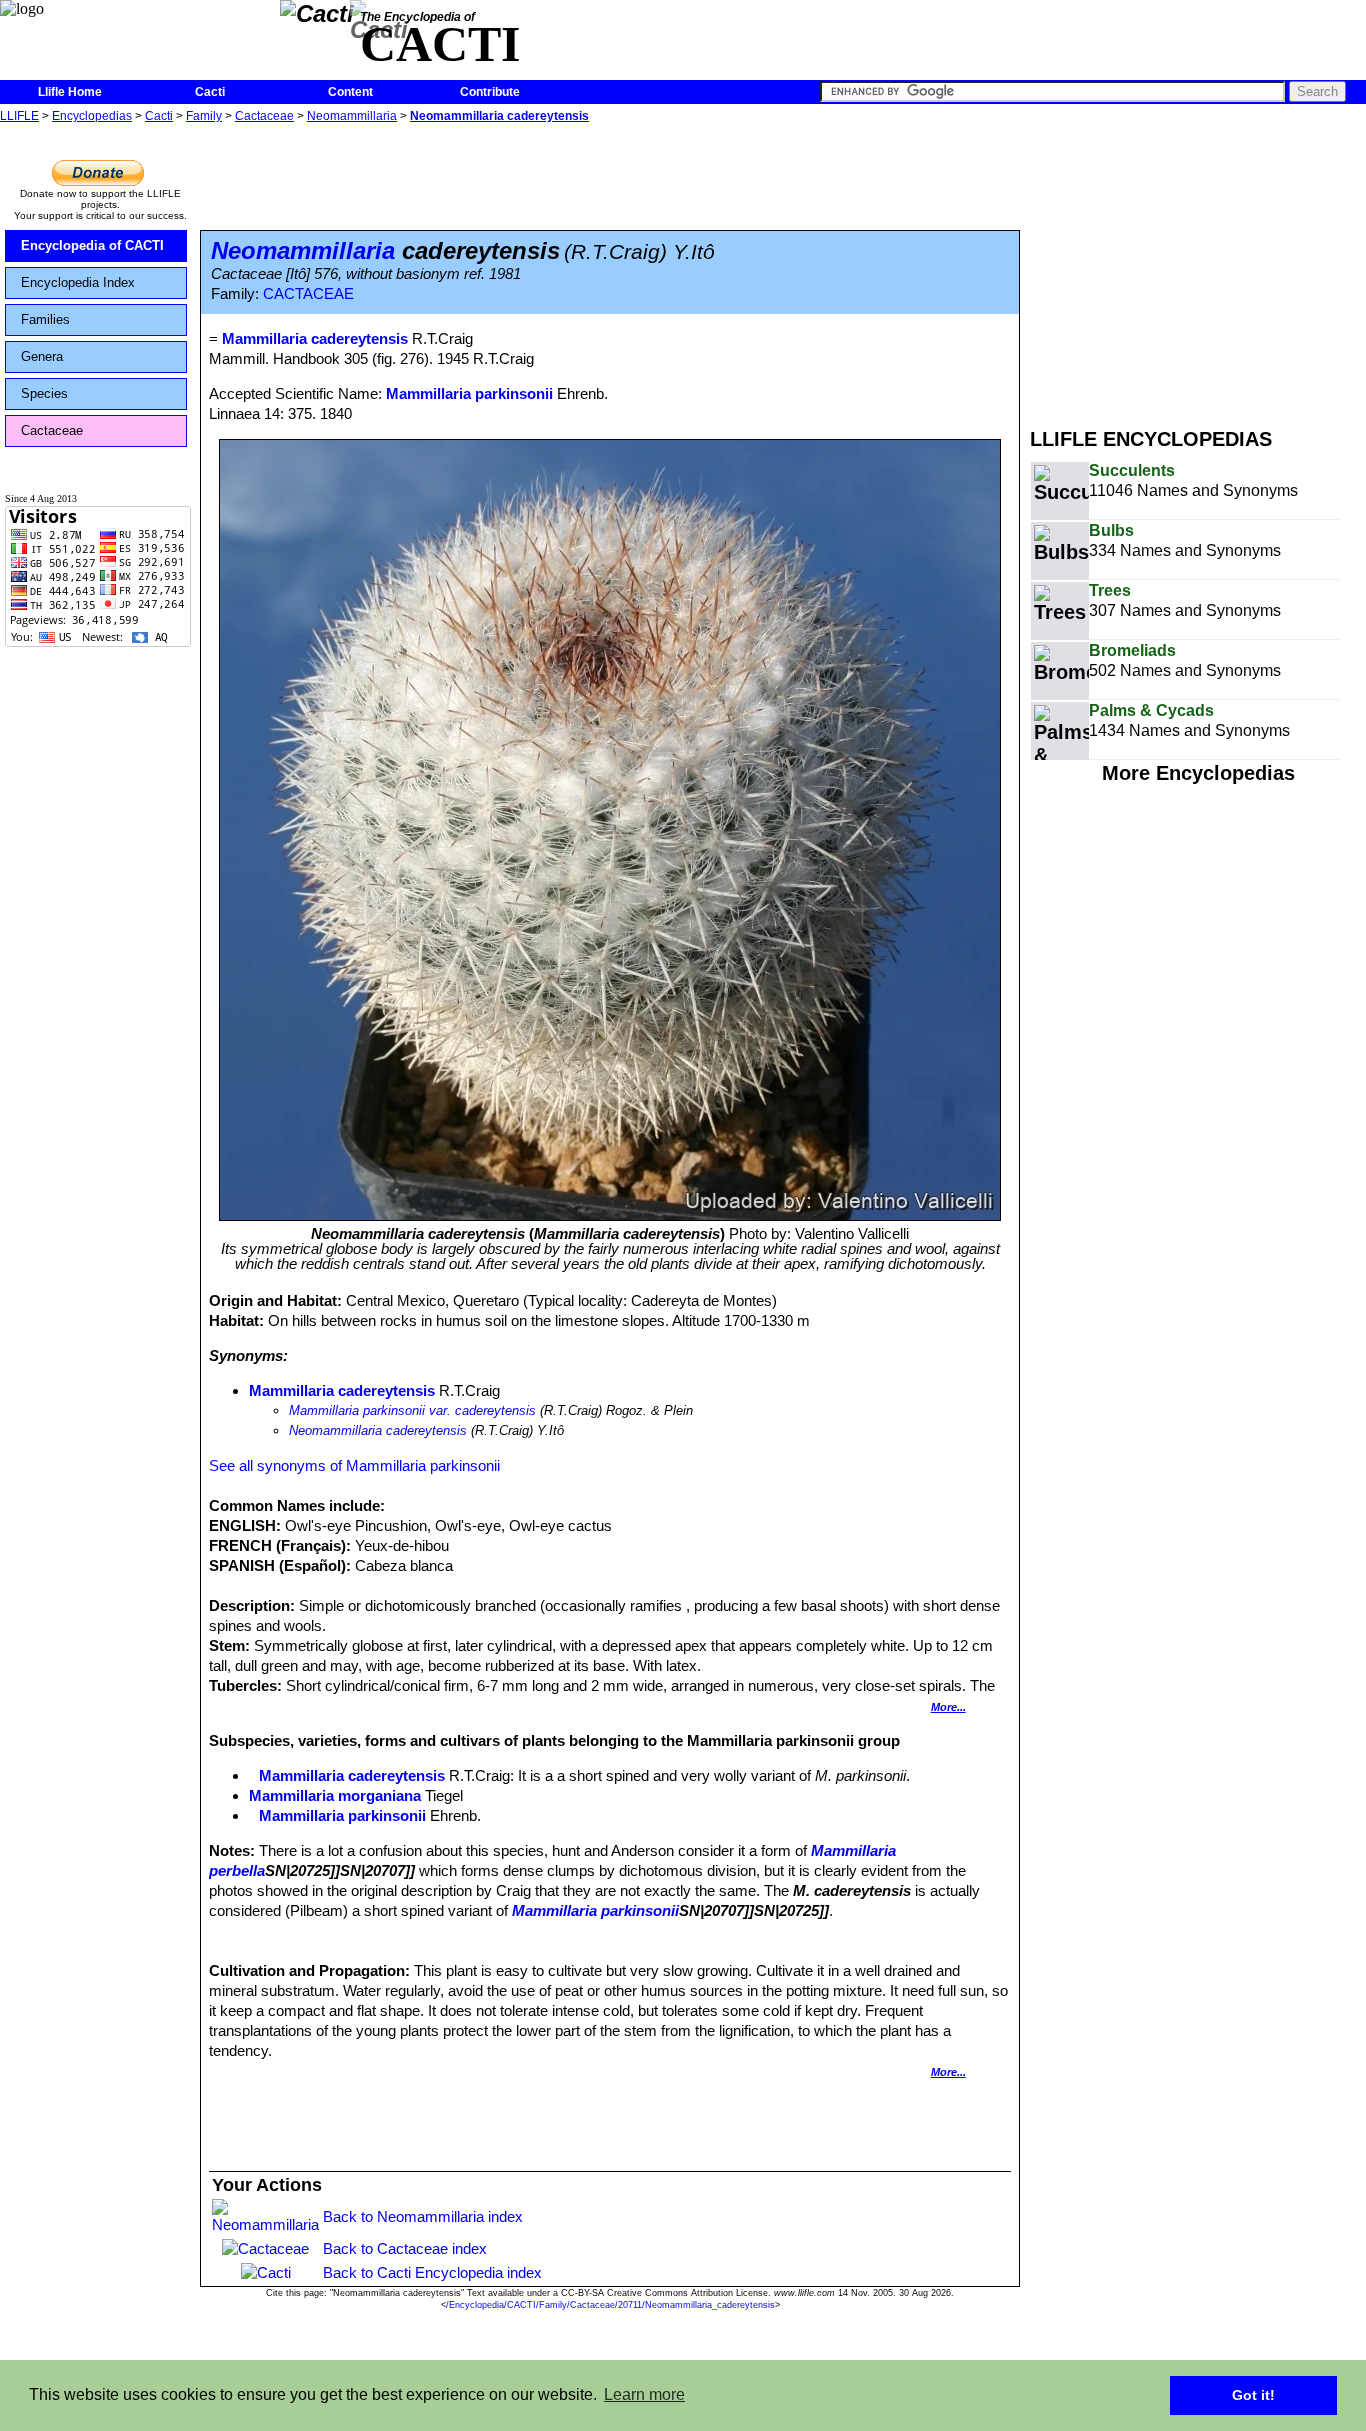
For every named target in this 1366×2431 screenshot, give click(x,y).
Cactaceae (264, 116)
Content (350, 92)
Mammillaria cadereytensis (342, 1390)
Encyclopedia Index (78, 282)
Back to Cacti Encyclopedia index (432, 2272)
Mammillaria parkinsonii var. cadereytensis (412, 1410)
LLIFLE (19, 116)
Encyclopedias (92, 116)
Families (45, 319)
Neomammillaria (352, 116)
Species (44, 393)
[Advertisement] (1198, 268)
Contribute (490, 92)
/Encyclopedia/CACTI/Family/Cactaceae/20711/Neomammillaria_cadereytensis (610, 2305)
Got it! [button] (1253, 2395)
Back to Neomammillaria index (423, 2216)
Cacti (210, 92)
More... (948, 1707)
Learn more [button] (644, 2394)
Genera (42, 356)
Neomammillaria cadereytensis (499, 116)
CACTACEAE (308, 294)
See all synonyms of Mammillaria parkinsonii (354, 1465)
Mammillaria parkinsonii (469, 393)
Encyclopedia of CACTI (92, 245)
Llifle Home (70, 92)
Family (204, 116)
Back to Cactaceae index (405, 2248)
